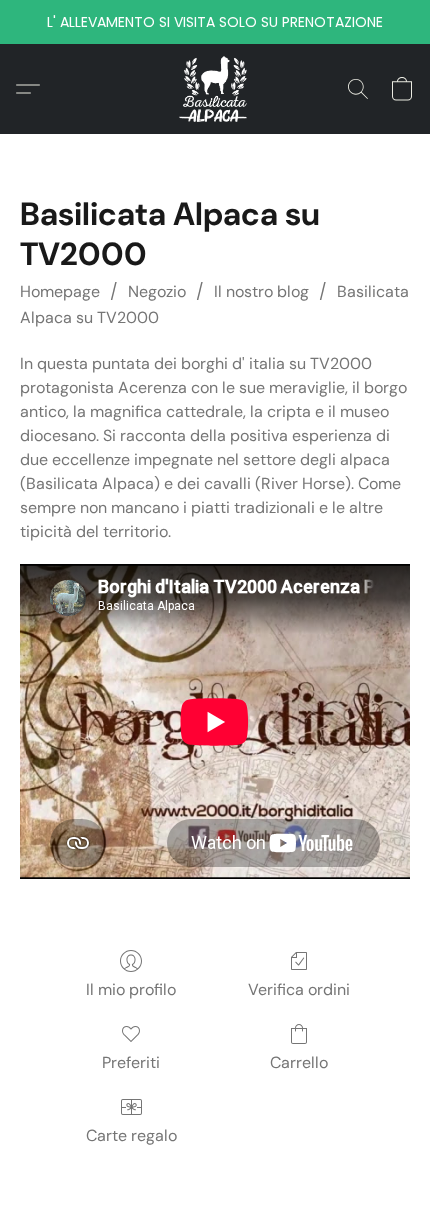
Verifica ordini (299, 989)
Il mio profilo (131, 989)
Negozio (157, 291)
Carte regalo (131, 1135)
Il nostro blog (261, 291)
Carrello (299, 1062)
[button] (214, 89)
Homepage (60, 291)
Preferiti (131, 1062)
